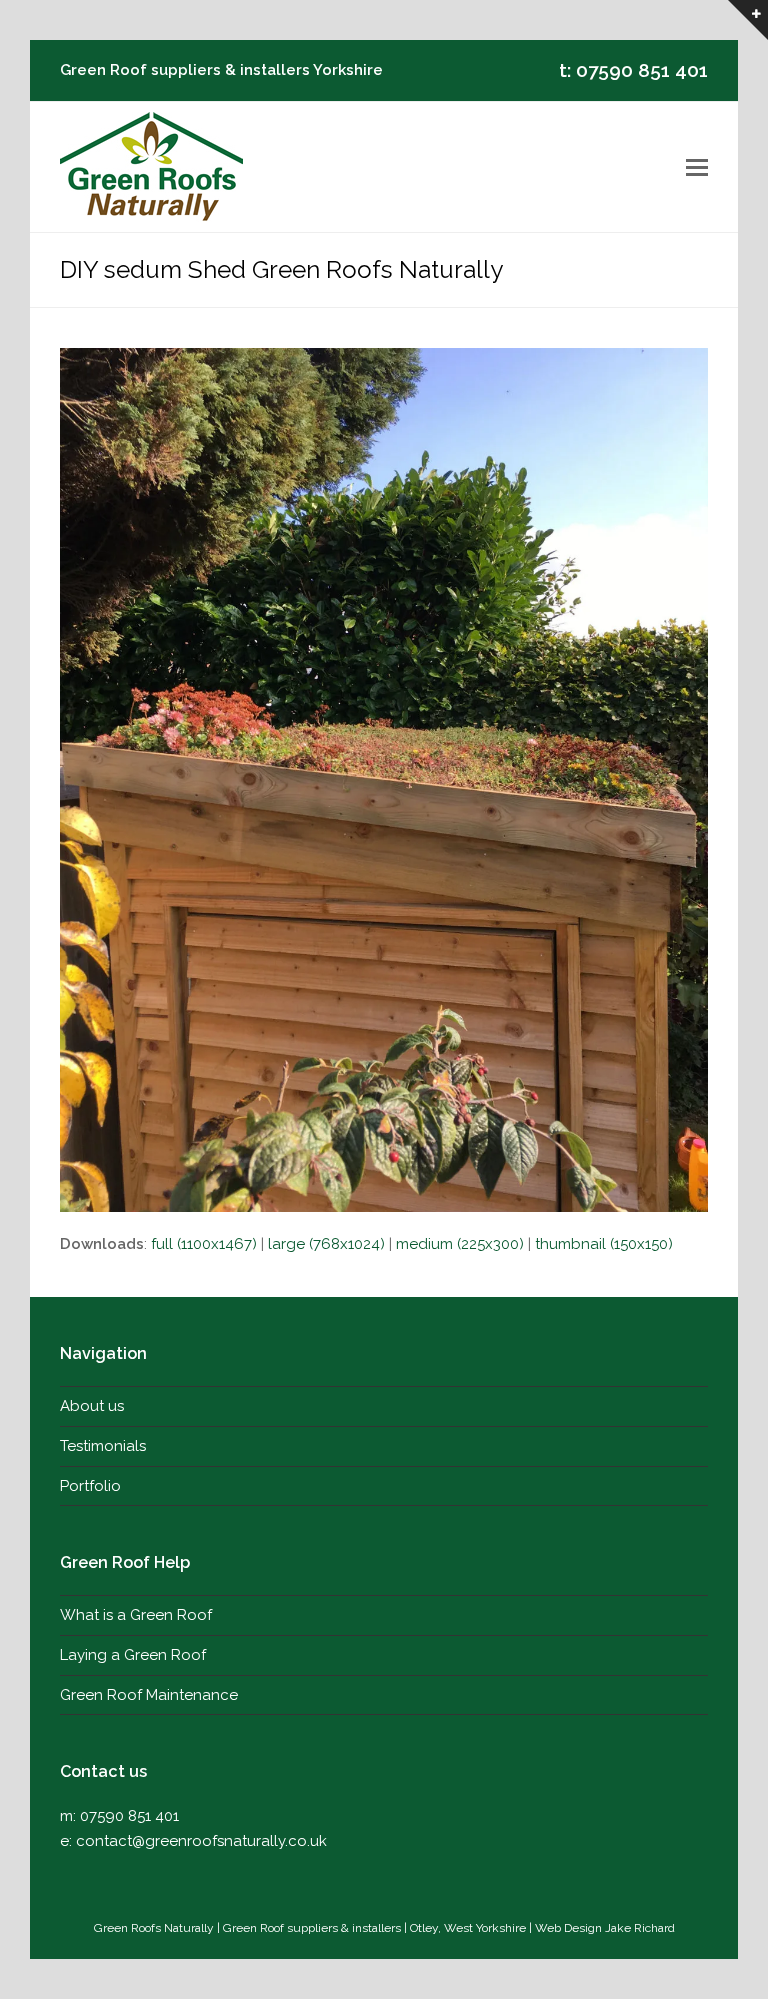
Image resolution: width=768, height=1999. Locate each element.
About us (92, 1406)
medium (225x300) (460, 1244)
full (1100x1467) (204, 1244)
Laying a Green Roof (133, 1655)
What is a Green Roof (136, 1615)
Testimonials (103, 1446)
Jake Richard (640, 1928)
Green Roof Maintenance (149, 1695)
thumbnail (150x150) (604, 1244)
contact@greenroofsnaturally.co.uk (201, 1841)
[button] (697, 167)
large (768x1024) (326, 1244)
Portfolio (90, 1486)
